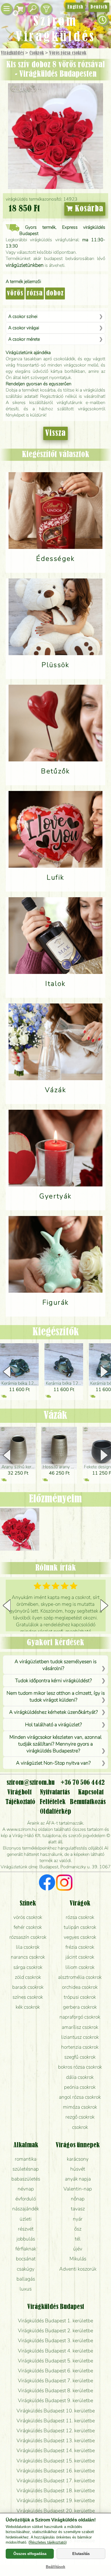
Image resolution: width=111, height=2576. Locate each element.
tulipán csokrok (80, 1927)
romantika (26, 2159)
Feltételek (53, 1802)
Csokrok (37, 53)
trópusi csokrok (80, 1997)
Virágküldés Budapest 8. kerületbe (55, 2390)
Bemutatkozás (88, 1802)
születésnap (26, 2169)
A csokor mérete (24, 339)
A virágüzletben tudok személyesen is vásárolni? (55, 1665)
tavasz (78, 2209)
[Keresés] (33, 9)
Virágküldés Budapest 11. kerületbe (56, 2421)
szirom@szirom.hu (31, 1783)
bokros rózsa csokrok (80, 2067)
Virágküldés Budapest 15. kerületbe (56, 2461)
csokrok (80, 2127)
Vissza (55, 433)
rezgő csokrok (80, 2117)
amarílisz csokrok (80, 2027)
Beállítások (55, 2567)
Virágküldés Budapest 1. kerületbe (55, 2321)
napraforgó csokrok (80, 2017)
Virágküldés (12, 53)
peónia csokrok (80, 2087)
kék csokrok (28, 2007)
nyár (78, 2219)
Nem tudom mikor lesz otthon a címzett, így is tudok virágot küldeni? (56, 1696)
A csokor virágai (24, 328)
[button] (104, 1372)
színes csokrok (28, 1997)
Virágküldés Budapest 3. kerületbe (55, 2340)
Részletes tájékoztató (48, 2542)
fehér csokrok (28, 1927)
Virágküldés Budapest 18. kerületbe (56, 2490)
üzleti (26, 2219)
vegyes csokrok (80, 1937)
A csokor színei (23, 316)
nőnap (78, 2199)
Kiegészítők (56, 1332)
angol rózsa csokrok (80, 2097)
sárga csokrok (28, 1967)
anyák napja (78, 2179)
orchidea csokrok (80, 1987)
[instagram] (64, 1883)
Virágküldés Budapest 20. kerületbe (56, 2511)
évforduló (26, 2199)
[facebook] (47, 1883)
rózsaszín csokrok (28, 1937)
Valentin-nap (78, 2189)
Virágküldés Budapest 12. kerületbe (56, 2431)
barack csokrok (28, 1987)
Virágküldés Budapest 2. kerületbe (55, 2331)
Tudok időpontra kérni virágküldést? (54, 1680)
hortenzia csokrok (80, 2047)
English (75, 7)
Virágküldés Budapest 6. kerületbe (55, 2371)
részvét (26, 2229)
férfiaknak (26, 2249)
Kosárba (88, 209)
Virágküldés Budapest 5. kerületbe (55, 2361)
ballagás (26, 2279)
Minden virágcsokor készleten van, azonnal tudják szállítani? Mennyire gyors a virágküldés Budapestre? (55, 1744)
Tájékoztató (20, 1802)
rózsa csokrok (80, 1917)
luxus (26, 2289)
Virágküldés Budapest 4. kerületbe (55, 2351)
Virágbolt (19, 1792)
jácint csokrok (80, 1957)
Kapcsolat (91, 1792)
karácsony (78, 2159)
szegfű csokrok (80, 2057)
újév (78, 2249)
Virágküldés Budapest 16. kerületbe (56, 2471)
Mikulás (78, 2259)
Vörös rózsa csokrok (68, 53)
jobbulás (26, 2239)
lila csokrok (28, 1947)
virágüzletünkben (25, 265)
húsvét (78, 2169)
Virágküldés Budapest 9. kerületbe (55, 2400)
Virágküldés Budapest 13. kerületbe (56, 2440)
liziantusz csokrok (80, 2037)
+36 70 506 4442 (83, 1783)
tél (78, 2239)
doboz (55, 293)
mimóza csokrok (80, 2107)
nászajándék (26, 2209)
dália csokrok (80, 2077)
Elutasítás (81, 2554)
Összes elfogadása (30, 2554)
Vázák (55, 1416)
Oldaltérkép (55, 1812)
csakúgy (26, 2269)
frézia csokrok (80, 1947)
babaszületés (26, 2179)
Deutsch (99, 7)
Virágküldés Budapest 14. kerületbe (56, 2450)
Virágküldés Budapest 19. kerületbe (56, 2500)
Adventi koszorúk (78, 2269)
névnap (26, 2189)
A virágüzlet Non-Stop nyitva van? (53, 1763)
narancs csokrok (28, 1957)
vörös (15, 293)
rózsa (35, 293)
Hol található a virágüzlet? (54, 1725)
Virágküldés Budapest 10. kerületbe (56, 2411)
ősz (78, 2229)
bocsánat (26, 2259)
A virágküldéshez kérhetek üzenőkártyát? (54, 1712)
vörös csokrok (28, 1917)
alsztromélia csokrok (80, 1977)
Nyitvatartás (55, 1792)
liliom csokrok (80, 1967)
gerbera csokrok (80, 2007)
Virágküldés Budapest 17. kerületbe (56, 2481)
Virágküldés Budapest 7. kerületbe (55, 2381)
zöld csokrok (28, 1977)
